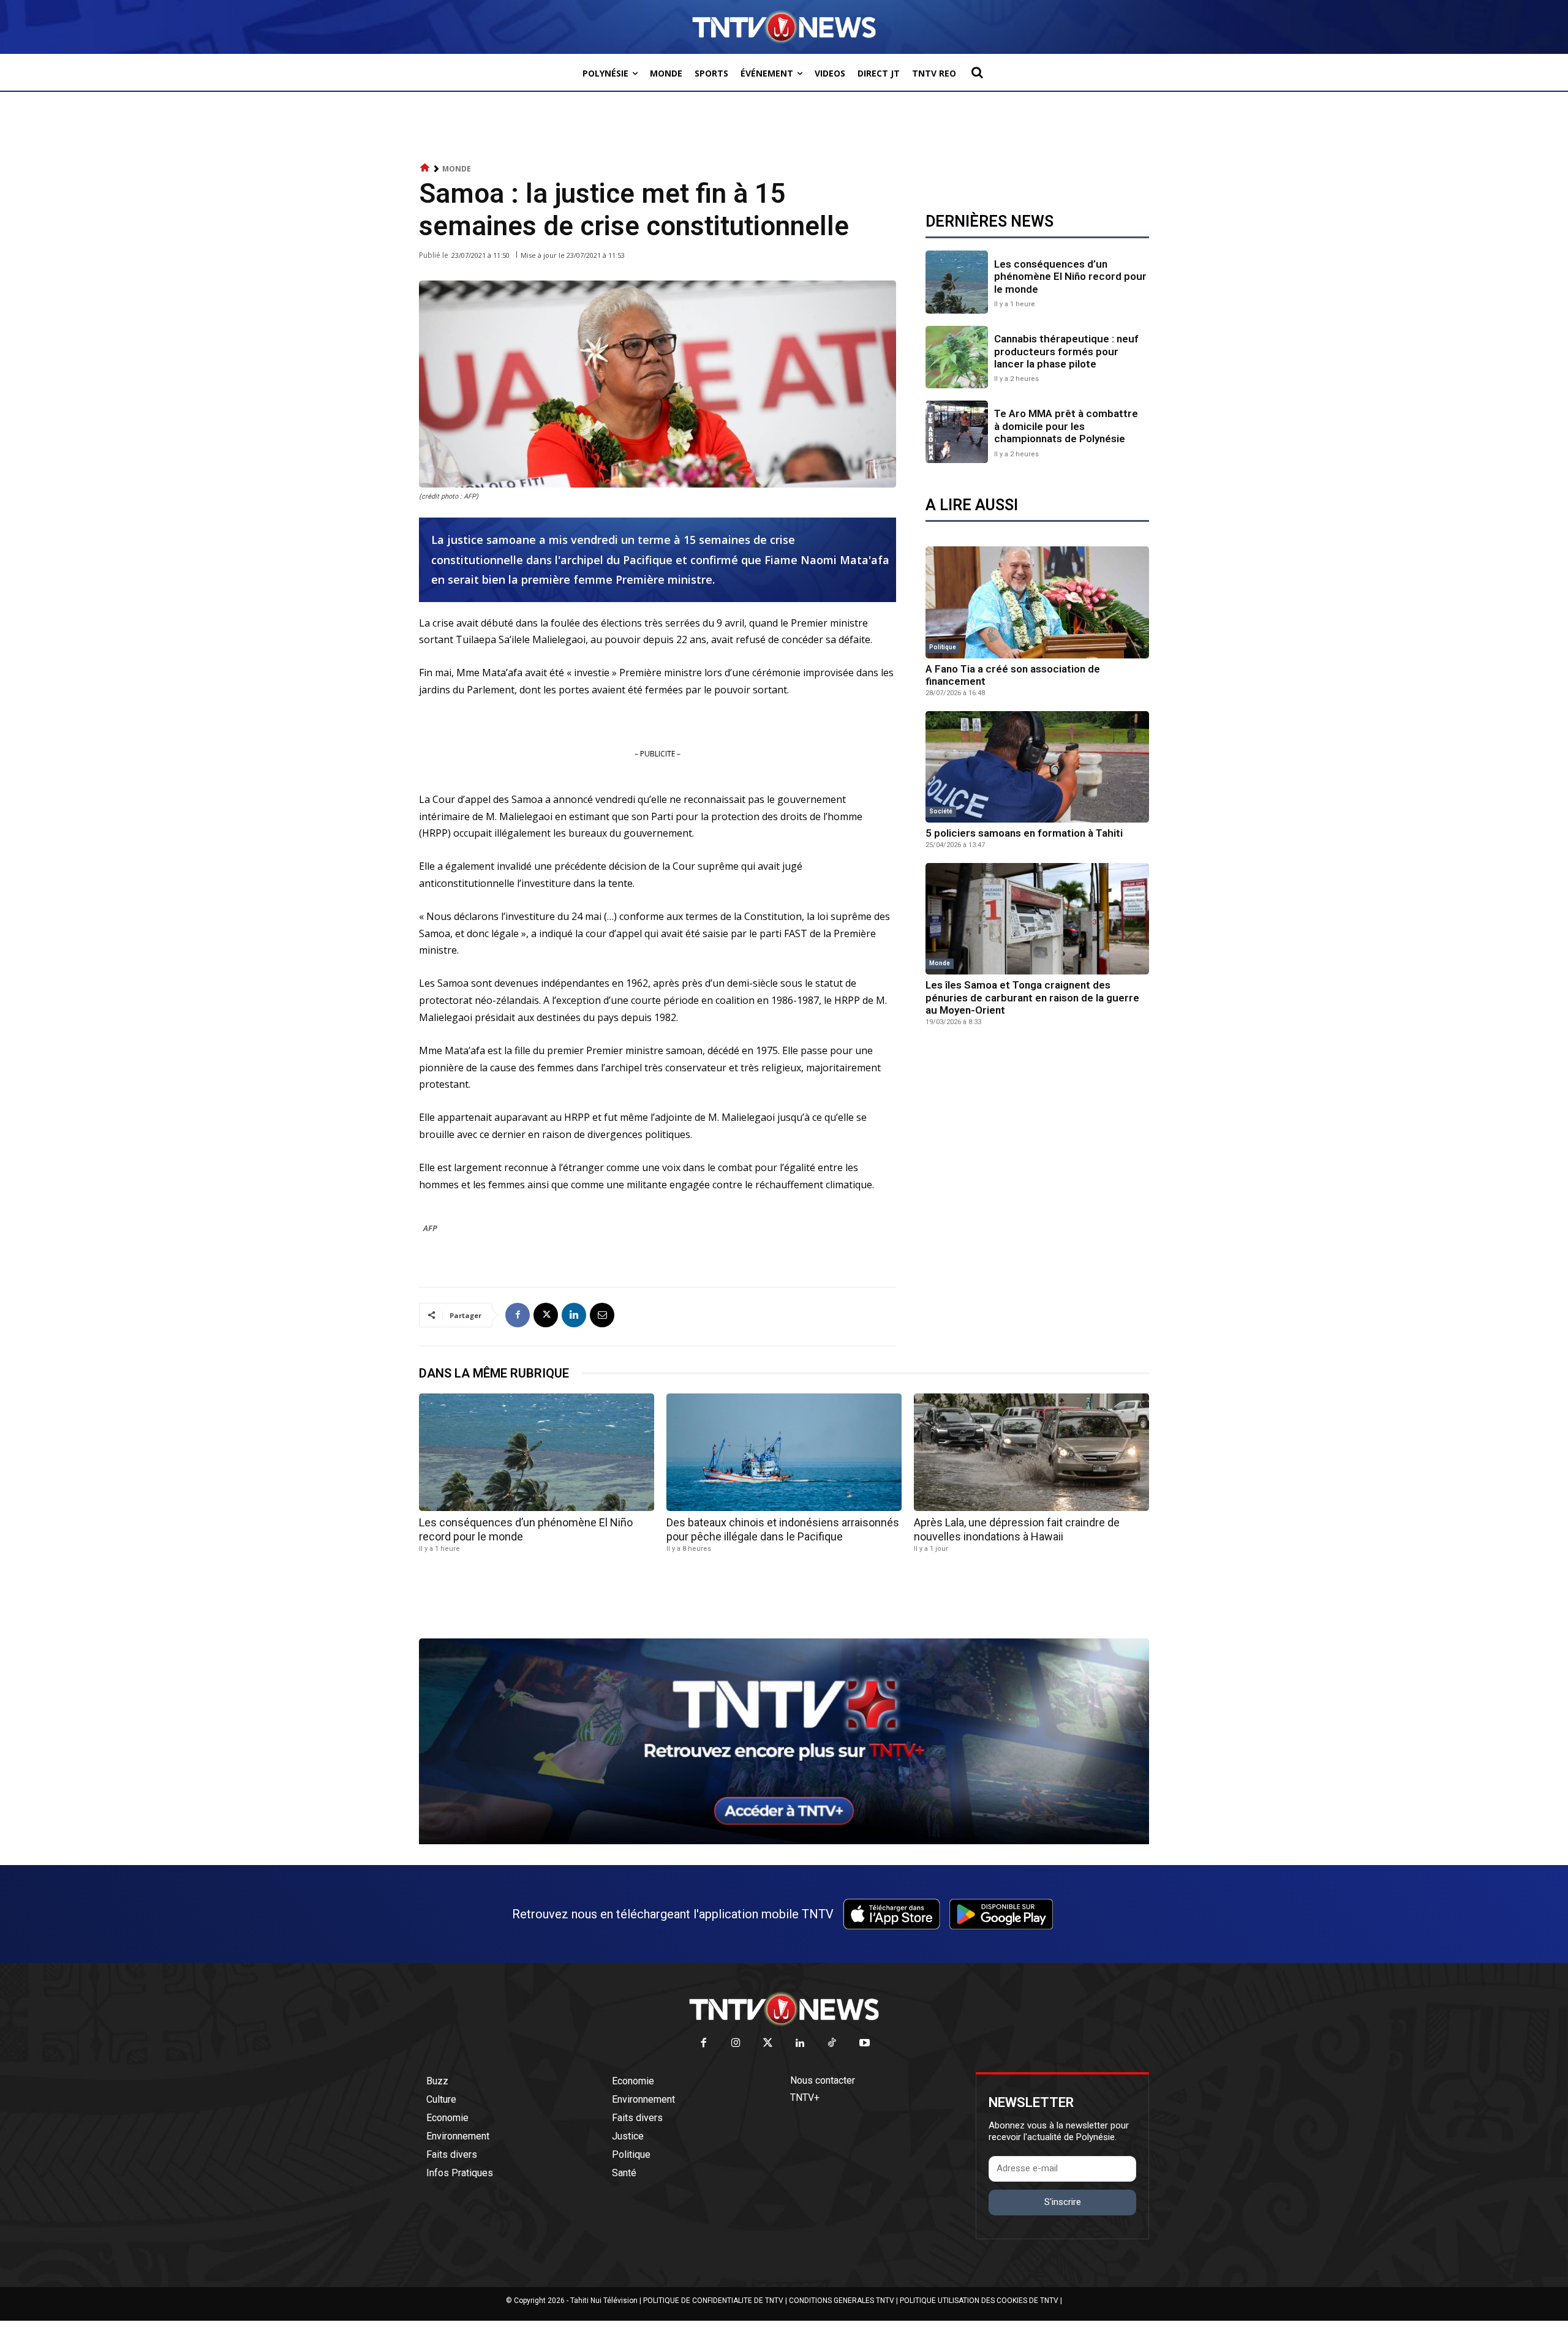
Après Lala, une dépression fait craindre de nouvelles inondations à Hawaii (1017, 1529)
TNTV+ (805, 2097)
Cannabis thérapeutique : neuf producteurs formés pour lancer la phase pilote (1066, 351)
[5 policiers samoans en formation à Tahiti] (1037, 767)
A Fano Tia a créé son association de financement (1013, 675)
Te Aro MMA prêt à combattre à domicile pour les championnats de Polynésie (1066, 426)
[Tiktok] (833, 2044)
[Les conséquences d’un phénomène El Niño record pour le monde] (957, 282)
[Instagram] (736, 2044)
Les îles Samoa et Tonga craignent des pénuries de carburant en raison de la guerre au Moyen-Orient (1032, 997)
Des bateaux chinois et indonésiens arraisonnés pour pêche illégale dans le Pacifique (783, 1529)
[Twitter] (768, 2044)
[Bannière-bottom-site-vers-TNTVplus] (784, 1841)
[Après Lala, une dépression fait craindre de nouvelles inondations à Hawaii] (1031, 1452)
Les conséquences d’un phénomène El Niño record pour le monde (1070, 277)
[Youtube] (865, 2044)
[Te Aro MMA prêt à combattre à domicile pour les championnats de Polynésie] (957, 432)
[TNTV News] (784, 2009)
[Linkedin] (574, 1315)
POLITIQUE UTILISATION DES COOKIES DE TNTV (979, 2301)
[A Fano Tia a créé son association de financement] (1037, 602)
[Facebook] (518, 1315)
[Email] (602, 1315)
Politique (943, 647)
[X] (546, 1315)
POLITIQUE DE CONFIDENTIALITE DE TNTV (713, 2301)
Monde (457, 169)
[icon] (425, 168)
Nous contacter (823, 2080)
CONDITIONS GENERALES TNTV (842, 2301)
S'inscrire (1063, 2202)
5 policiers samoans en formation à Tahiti (1024, 833)
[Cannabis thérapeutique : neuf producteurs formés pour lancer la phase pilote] (957, 357)
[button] (977, 72)
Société (941, 811)
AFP (430, 1228)
